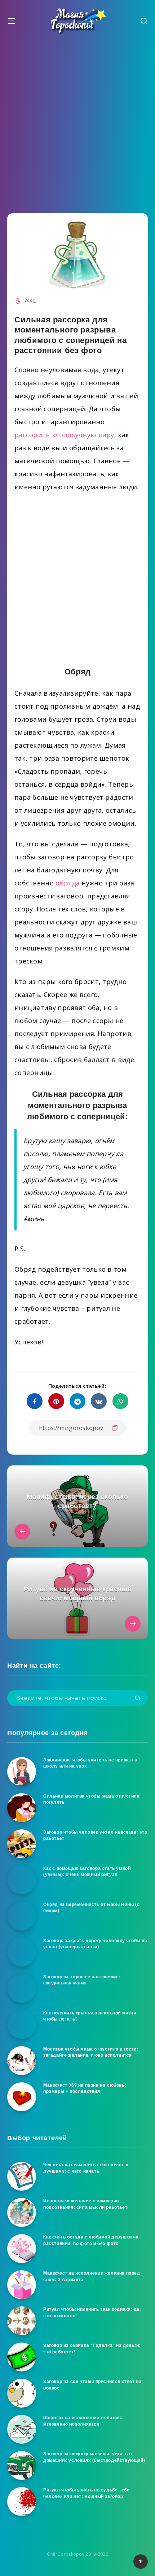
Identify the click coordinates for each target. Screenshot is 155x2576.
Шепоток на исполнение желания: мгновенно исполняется (83, 2421)
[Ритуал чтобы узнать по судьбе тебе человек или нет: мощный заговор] (22, 2502)
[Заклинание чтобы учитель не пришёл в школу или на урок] (22, 1772)
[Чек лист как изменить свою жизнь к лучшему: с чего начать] (22, 2176)
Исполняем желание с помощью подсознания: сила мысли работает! (86, 2204)
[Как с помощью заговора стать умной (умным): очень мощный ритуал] (22, 1880)
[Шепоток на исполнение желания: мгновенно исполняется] (22, 2429)
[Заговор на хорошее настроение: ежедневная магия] (22, 1988)
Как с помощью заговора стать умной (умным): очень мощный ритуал (87, 1871)
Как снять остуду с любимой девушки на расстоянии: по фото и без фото (91, 2240)
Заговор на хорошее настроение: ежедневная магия (82, 1980)
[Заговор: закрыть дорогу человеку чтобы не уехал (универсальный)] (22, 1952)
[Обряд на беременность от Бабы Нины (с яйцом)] (22, 1916)
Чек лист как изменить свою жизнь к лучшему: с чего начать (86, 2168)
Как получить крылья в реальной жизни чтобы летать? (90, 2016)
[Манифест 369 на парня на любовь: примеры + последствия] (22, 2097)
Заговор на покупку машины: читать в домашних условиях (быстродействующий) (94, 2457)
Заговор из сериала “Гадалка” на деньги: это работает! (92, 2349)
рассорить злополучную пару (64, 435)
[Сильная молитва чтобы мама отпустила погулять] (22, 1808)
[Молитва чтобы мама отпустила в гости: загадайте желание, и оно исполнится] (22, 2061)
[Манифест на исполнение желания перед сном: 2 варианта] (22, 2285)
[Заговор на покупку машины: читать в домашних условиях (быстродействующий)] (22, 2465)
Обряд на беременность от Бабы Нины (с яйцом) (91, 1908)
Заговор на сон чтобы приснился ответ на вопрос (92, 2385)
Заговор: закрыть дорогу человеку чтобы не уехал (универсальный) (95, 1944)
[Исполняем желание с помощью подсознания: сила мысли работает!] (22, 2212)
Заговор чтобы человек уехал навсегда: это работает (95, 1835)
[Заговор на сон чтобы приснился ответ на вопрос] (22, 2393)
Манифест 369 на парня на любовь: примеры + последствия (85, 2088)
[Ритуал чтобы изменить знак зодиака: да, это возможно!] (22, 2321)
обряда (68, 883)
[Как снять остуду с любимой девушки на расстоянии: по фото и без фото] (22, 2249)
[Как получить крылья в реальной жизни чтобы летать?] (22, 2025)
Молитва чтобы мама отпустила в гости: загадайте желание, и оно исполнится (91, 2052)
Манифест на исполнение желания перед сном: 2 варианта (92, 2276)
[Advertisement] (77, 122)
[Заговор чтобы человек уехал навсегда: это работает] (22, 1844)
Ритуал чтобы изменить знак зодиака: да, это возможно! (92, 2312)
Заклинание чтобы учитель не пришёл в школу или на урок (90, 1763)
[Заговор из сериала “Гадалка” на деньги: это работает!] (22, 2357)
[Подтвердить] (138, 1698)
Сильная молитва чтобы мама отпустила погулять (92, 1799)
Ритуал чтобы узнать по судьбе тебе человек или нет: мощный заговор (86, 2493)
